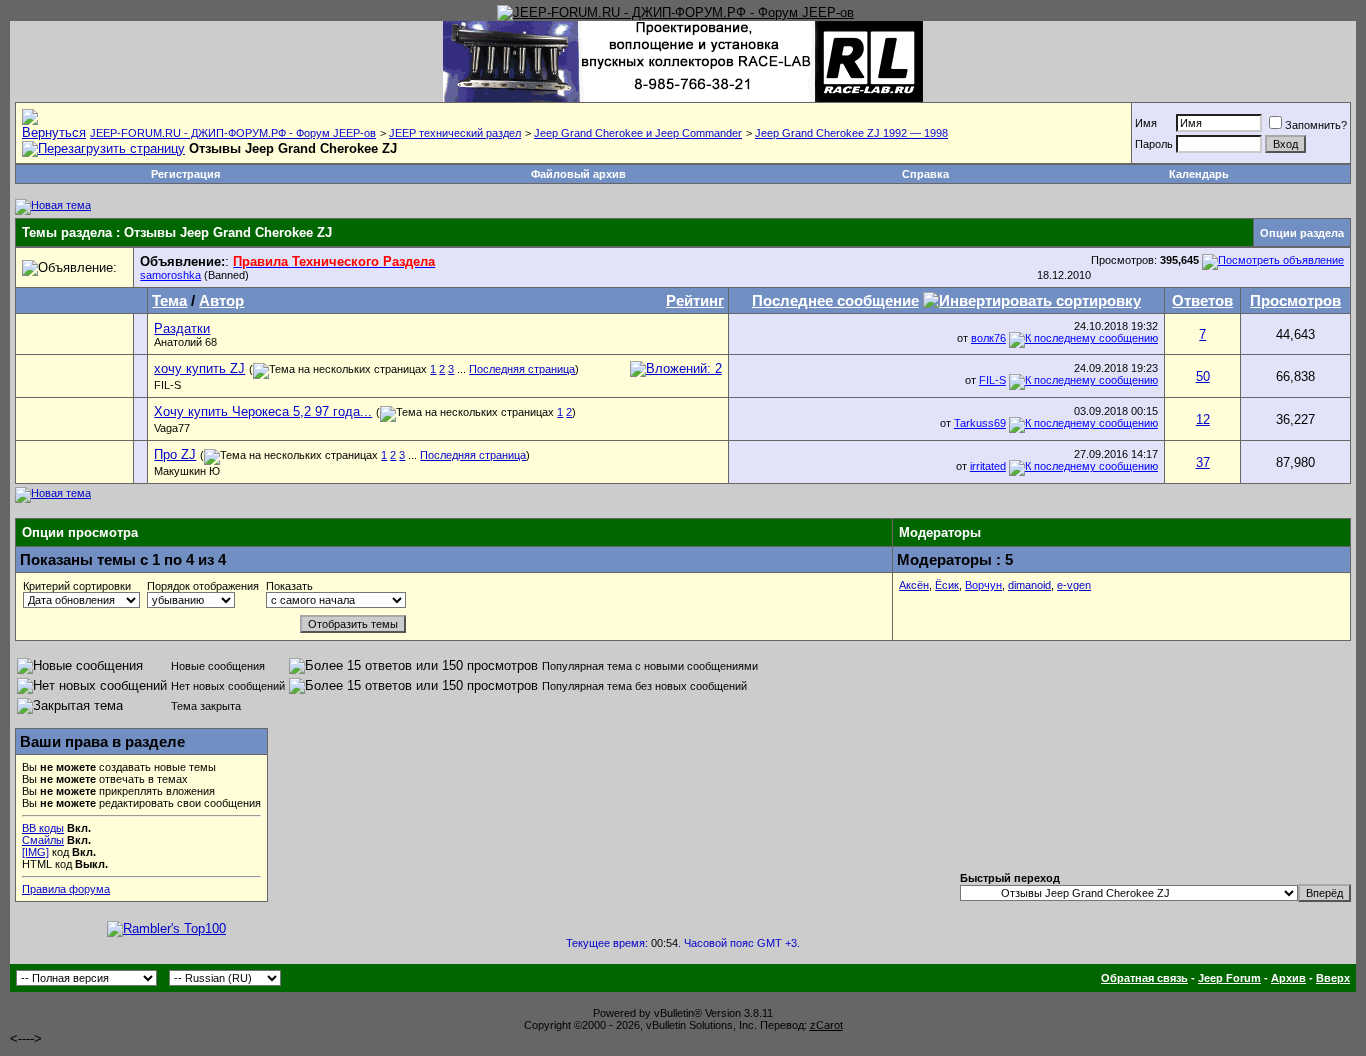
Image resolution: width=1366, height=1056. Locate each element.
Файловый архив (578, 174)
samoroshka (170, 275)
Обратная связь (1144, 978)
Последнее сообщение (835, 300)
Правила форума (66, 889)
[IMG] (35, 852)
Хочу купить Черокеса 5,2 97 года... (263, 411)
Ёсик (947, 585)
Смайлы (43, 840)
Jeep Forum (1229, 978)
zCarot (826, 1025)
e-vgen (1074, 585)
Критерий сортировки (77, 586)
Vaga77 (172, 428)
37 (1203, 462)
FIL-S (167, 385)
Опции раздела (1302, 233)
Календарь (1199, 174)
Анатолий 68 (185, 342)
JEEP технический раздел (455, 133)
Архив (1288, 978)
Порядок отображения (203, 586)
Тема (169, 300)
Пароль (1154, 144)
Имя (1146, 123)
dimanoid (1029, 585)
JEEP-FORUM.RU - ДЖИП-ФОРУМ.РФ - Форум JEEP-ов (233, 133)
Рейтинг (695, 300)
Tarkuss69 (980, 423)
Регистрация (185, 174)
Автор (221, 300)
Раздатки (182, 328)
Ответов (1202, 300)
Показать (289, 586)
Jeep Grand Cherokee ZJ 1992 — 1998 (851, 133)
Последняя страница (522, 369)
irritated (988, 466)
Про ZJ (175, 454)
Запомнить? (1316, 125)
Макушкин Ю (187, 471)
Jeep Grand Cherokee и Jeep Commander (638, 133)
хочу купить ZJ (199, 368)
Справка (925, 174)
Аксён (914, 585)
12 (1203, 419)
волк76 (988, 338)
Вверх (1333, 978)
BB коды (43, 828)
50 (1203, 376)
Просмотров (1295, 300)
